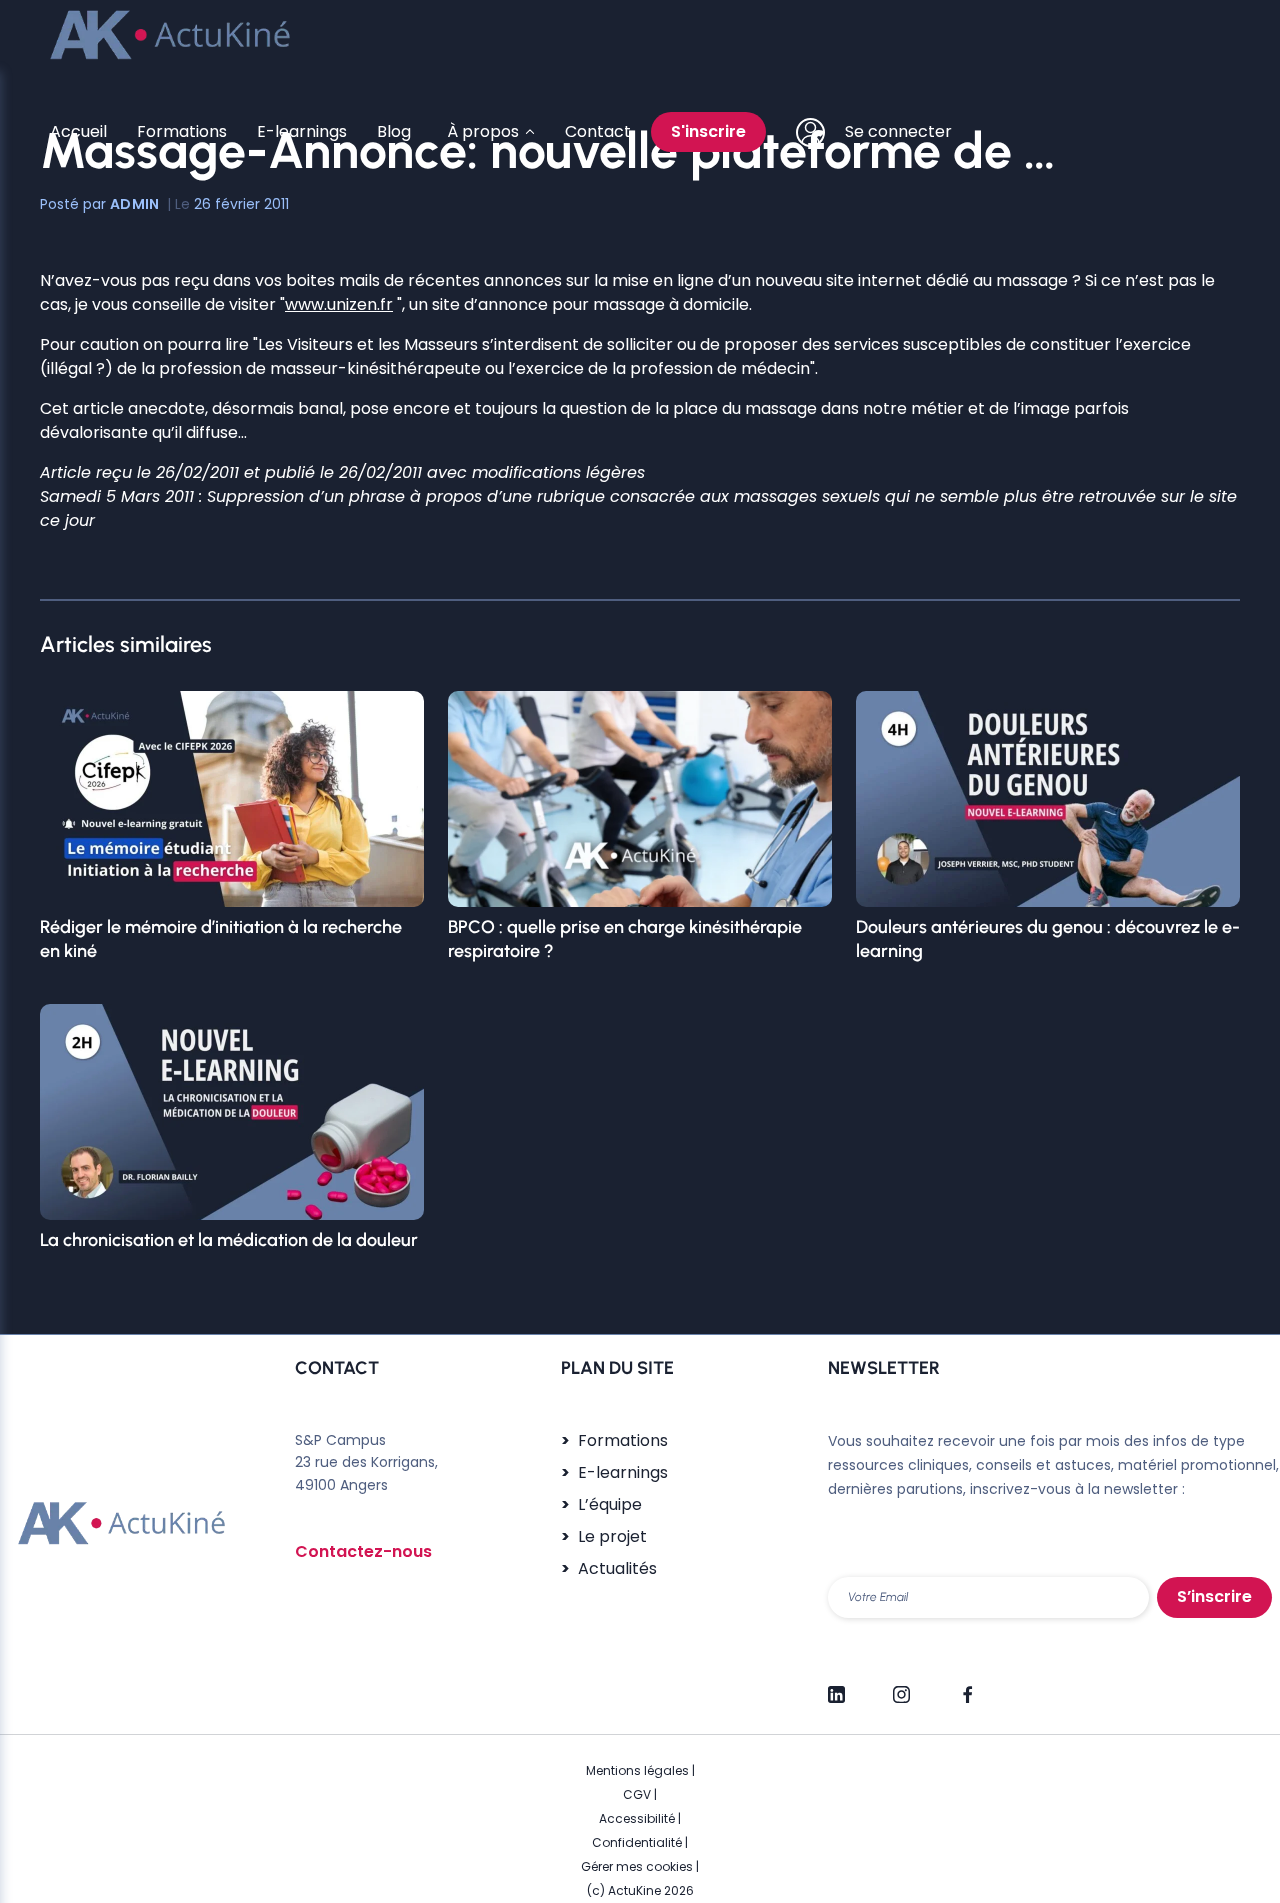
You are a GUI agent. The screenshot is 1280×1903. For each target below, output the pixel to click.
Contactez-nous (363, 1551)
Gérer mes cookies (637, 1866)
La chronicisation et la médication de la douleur (229, 1240)
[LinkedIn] (836, 1686)
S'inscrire (708, 131)
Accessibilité (637, 1818)
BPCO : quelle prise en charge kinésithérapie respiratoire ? (625, 939)
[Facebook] (966, 1686)
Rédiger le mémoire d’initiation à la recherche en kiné (221, 939)
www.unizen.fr (339, 304)
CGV (637, 1794)
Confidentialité (637, 1842)
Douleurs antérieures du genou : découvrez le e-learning (1048, 939)
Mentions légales (637, 1770)
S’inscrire (1214, 1596)
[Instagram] (901, 1686)
